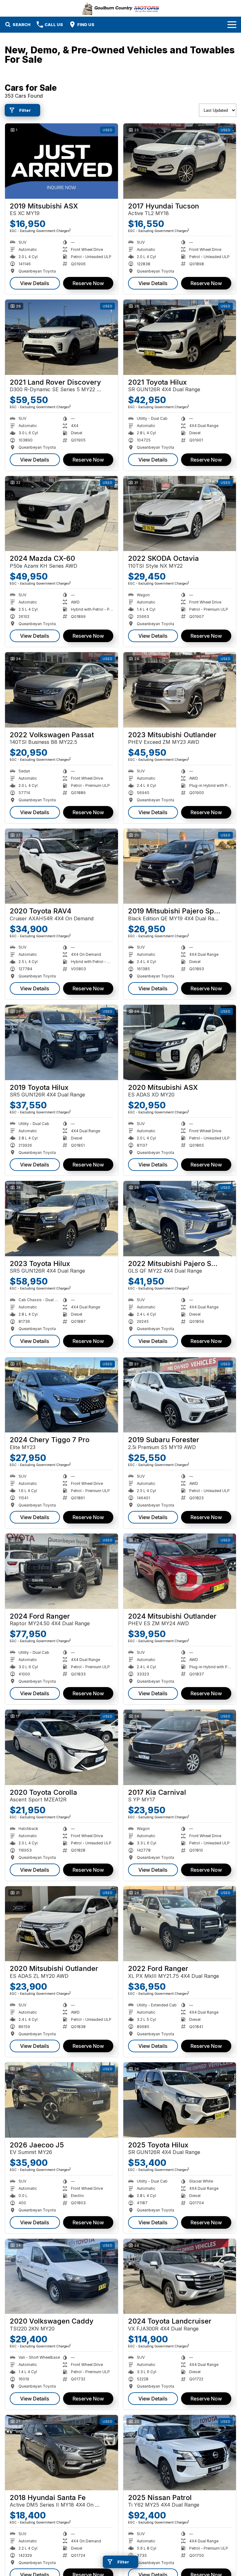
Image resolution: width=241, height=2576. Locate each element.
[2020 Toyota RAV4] (62, 866)
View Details (35, 283)
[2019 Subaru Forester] (180, 1395)
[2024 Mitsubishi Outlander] (180, 1571)
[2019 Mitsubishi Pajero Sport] (180, 866)
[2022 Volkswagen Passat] (62, 690)
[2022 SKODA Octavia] (180, 514)
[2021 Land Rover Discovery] (62, 337)
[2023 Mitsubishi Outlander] (180, 690)
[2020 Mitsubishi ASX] (180, 1042)
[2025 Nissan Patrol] (180, 2453)
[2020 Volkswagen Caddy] (62, 2276)
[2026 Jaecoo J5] (62, 2100)
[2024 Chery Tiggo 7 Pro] (62, 1395)
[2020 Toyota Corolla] (62, 1747)
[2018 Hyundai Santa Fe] (62, 2453)
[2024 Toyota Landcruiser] (180, 2276)
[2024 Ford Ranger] (62, 1571)
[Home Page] (121, 8)
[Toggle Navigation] (232, 24)
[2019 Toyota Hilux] (62, 1042)
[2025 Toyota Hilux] (180, 2100)
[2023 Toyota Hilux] (62, 1219)
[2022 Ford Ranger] (180, 1924)
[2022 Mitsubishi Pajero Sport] (180, 1219)
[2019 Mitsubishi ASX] (62, 161)
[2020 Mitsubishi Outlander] (62, 1924)
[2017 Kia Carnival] (180, 1747)
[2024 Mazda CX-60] (62, 514)
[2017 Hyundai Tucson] (180, 161)
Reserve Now (88, 283)
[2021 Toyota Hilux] (180, 337)
